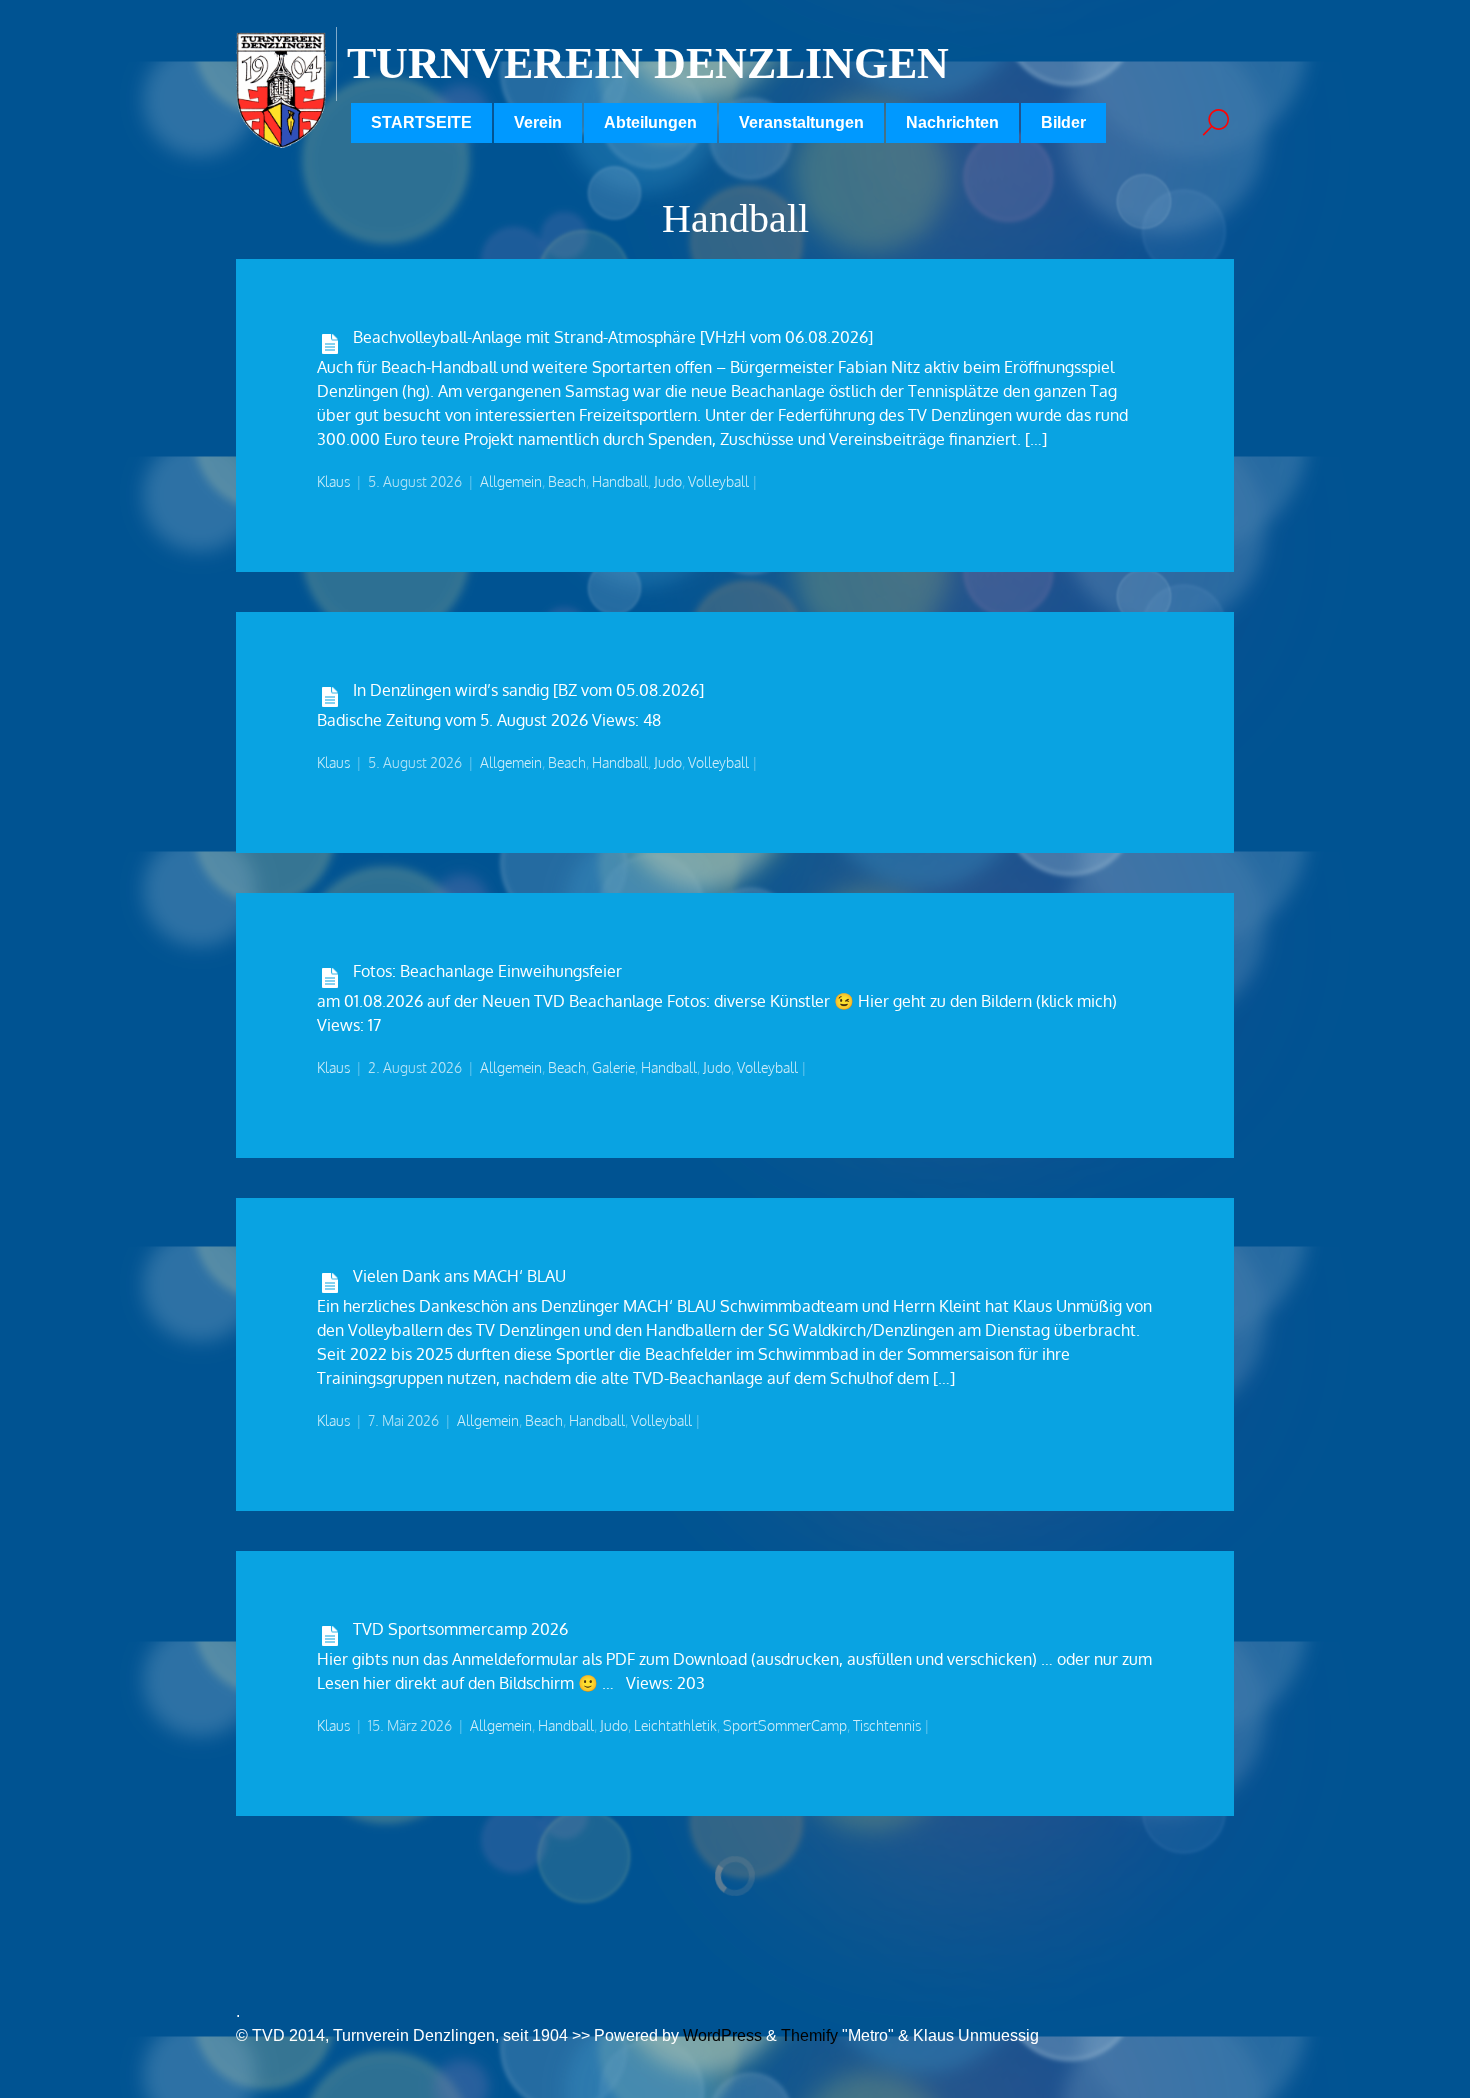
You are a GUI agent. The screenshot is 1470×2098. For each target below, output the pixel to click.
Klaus (333, 481)
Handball (620, 481)
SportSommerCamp (785, 1725)
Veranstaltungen (801, 122)
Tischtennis (887, 1725)
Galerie (613, 1067)
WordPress (722, 2035)
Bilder (1063, 122)
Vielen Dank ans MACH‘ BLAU (459, 1276)
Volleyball (718, 481)
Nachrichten (952, 122)
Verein (538, 122)
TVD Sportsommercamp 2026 (460, 1629)
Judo (668, 481)
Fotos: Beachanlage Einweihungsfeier (487, 971)
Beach (567, 481)
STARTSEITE (421, 122)
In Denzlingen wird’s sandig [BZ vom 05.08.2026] (528, 690)
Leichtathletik (675, 1725)
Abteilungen (650, 122)
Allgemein (511, 481)
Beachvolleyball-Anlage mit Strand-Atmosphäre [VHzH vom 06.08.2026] (613, 337)
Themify (809, 2035)
